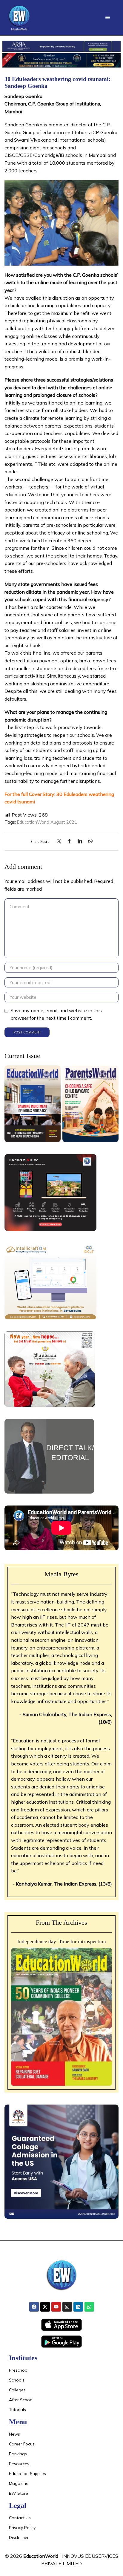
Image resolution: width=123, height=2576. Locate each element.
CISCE (11, 155)
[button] (108, 17)
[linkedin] (80, 841)
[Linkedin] (78, 2307)
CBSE (26, 155)
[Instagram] (67, 2307)
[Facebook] (69, 841)
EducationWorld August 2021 (47, 822)
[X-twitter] (45, 2307)
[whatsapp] (89, 841)
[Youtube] (56, 2307)
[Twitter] (60, 841)
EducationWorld (41, 2556)
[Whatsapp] (89, 2307)
